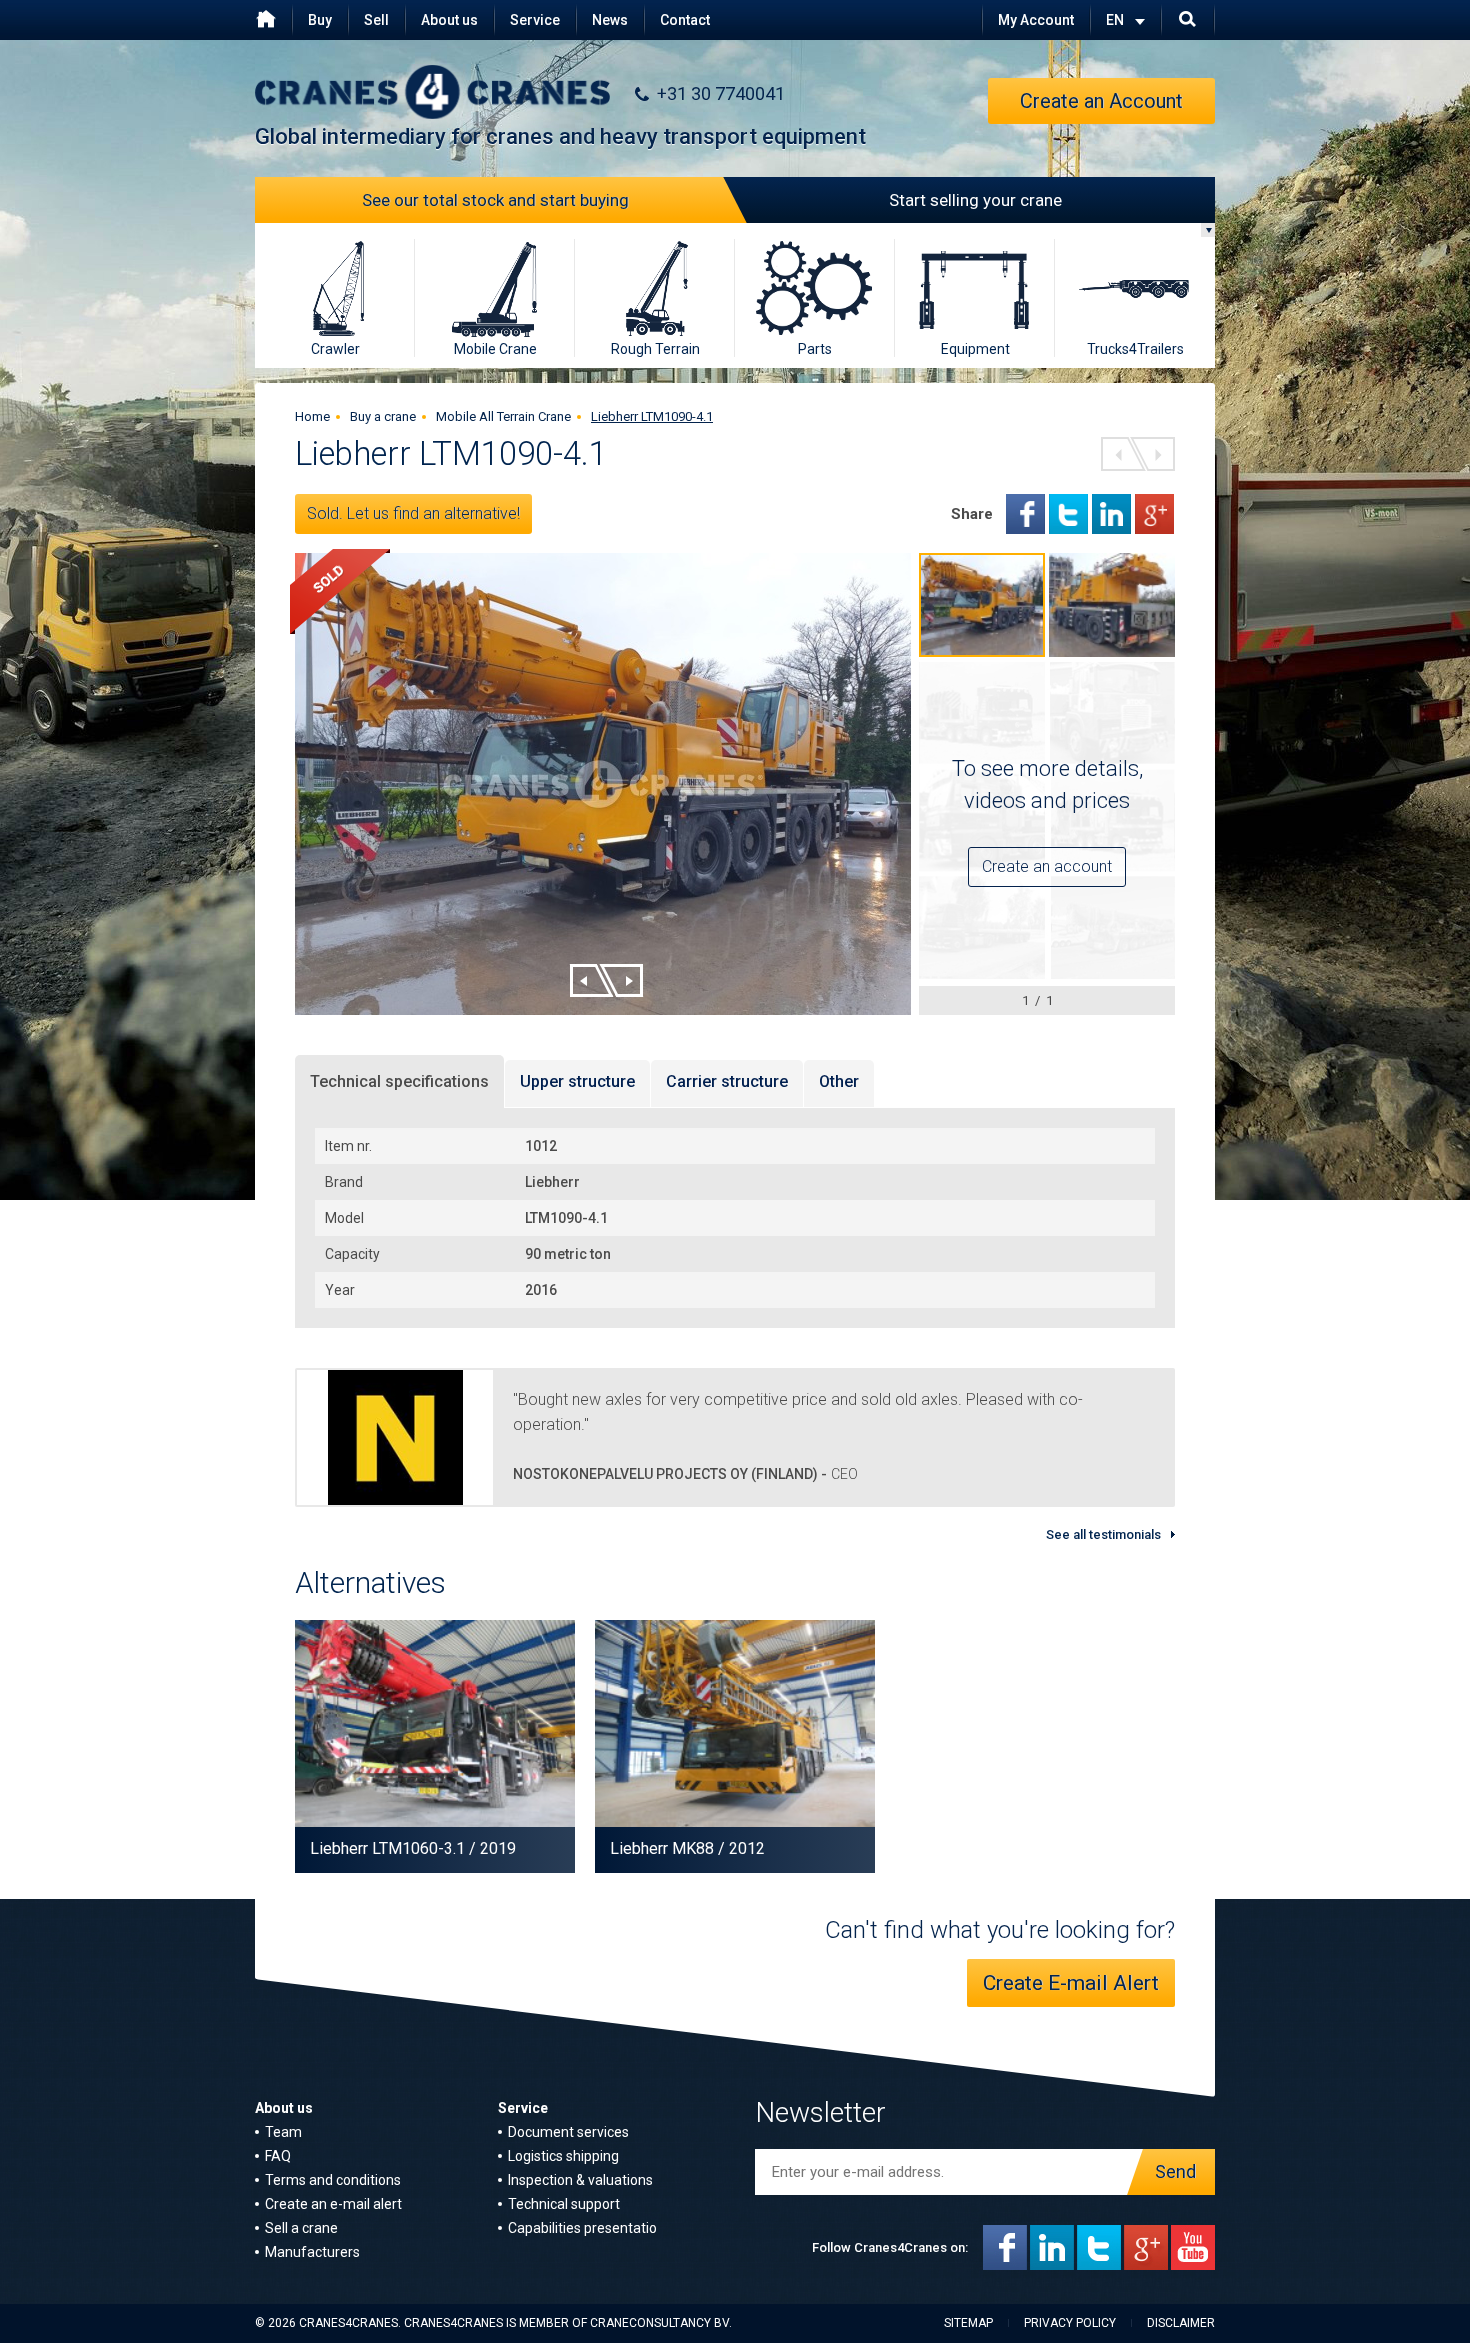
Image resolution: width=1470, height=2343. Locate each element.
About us (449, 20)
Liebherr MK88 (662, 1848)
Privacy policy (1070, 2323)
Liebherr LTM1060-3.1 (387, 1848)
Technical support (564, 2204)
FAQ (278, 2156)
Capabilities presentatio (582, 2228)
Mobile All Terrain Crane (503, 416)
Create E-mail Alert (1071, 1983)
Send (1175, 2171)
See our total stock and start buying (495, 200)
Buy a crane (383, 416)
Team (283, 2132)
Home (312, 416)
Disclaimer (1181, 2323)
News (610, 20)
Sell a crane (301, 2228)
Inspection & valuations (580, 2180)
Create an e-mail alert (333, 2204)
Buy (320, 20)
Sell (376, 20)
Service (535, 20)
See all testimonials (1103, 1534)
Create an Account (1101, 101)
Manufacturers (312, 2252)
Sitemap (968, 2323)
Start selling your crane (975, 200)
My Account (1036, 20)
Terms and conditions (333, 2180)
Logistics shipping (563, 2156)
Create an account (1047, 866)
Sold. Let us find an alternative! (413, 513)
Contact (685, 20)
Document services (568, 2132)
